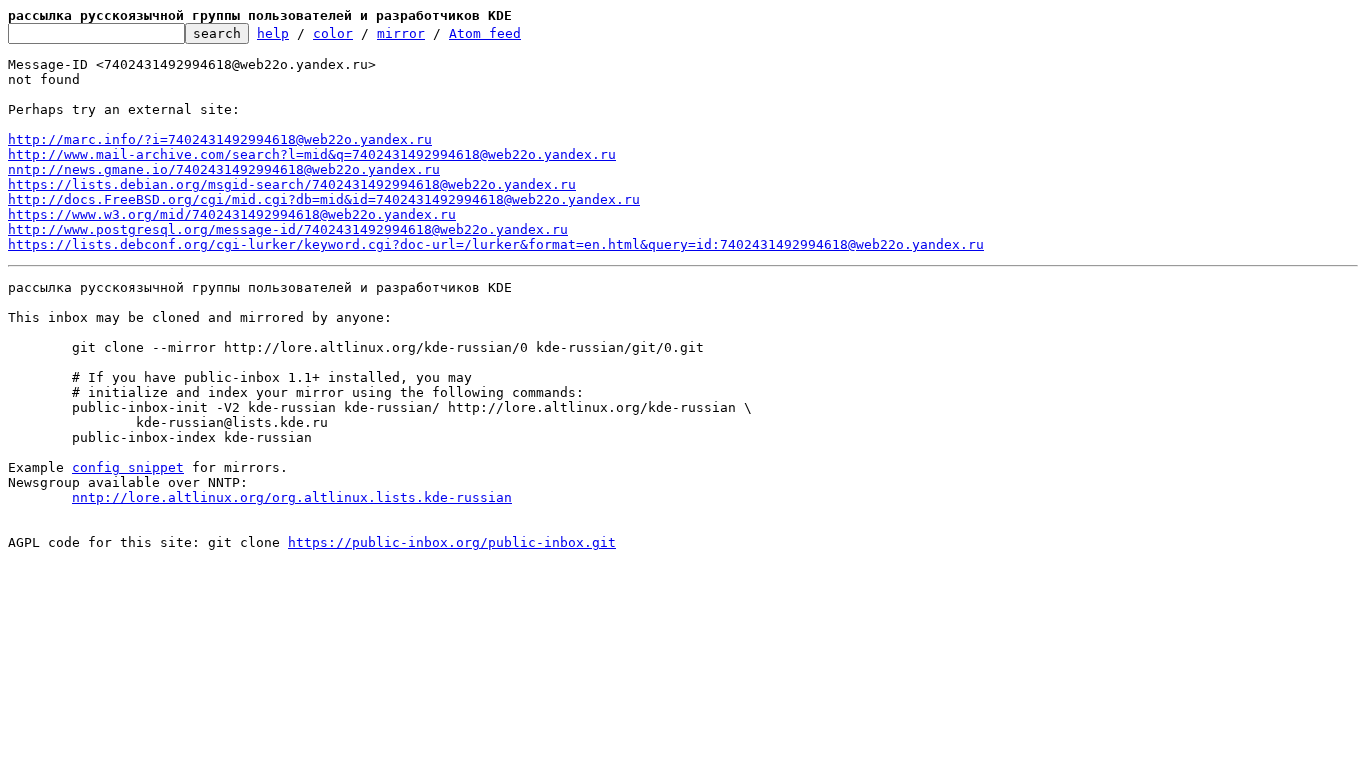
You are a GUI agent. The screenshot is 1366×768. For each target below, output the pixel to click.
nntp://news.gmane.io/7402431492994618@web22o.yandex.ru (224, 169)
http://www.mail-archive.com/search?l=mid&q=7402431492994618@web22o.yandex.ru (312, 154)
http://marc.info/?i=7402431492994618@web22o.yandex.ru (220, 139)
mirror (401, 33)
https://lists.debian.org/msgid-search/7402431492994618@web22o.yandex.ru (292, 184)
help (273, 33)
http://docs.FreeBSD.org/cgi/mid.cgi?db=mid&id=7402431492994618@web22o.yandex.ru (324, 199)
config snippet (128, 467)
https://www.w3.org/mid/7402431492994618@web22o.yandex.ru (232, 214)
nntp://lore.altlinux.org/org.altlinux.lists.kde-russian (292, 497)
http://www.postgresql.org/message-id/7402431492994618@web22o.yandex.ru (288, 229)
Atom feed (485, 33)
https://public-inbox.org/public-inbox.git (452, 542)
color (333, 33)
